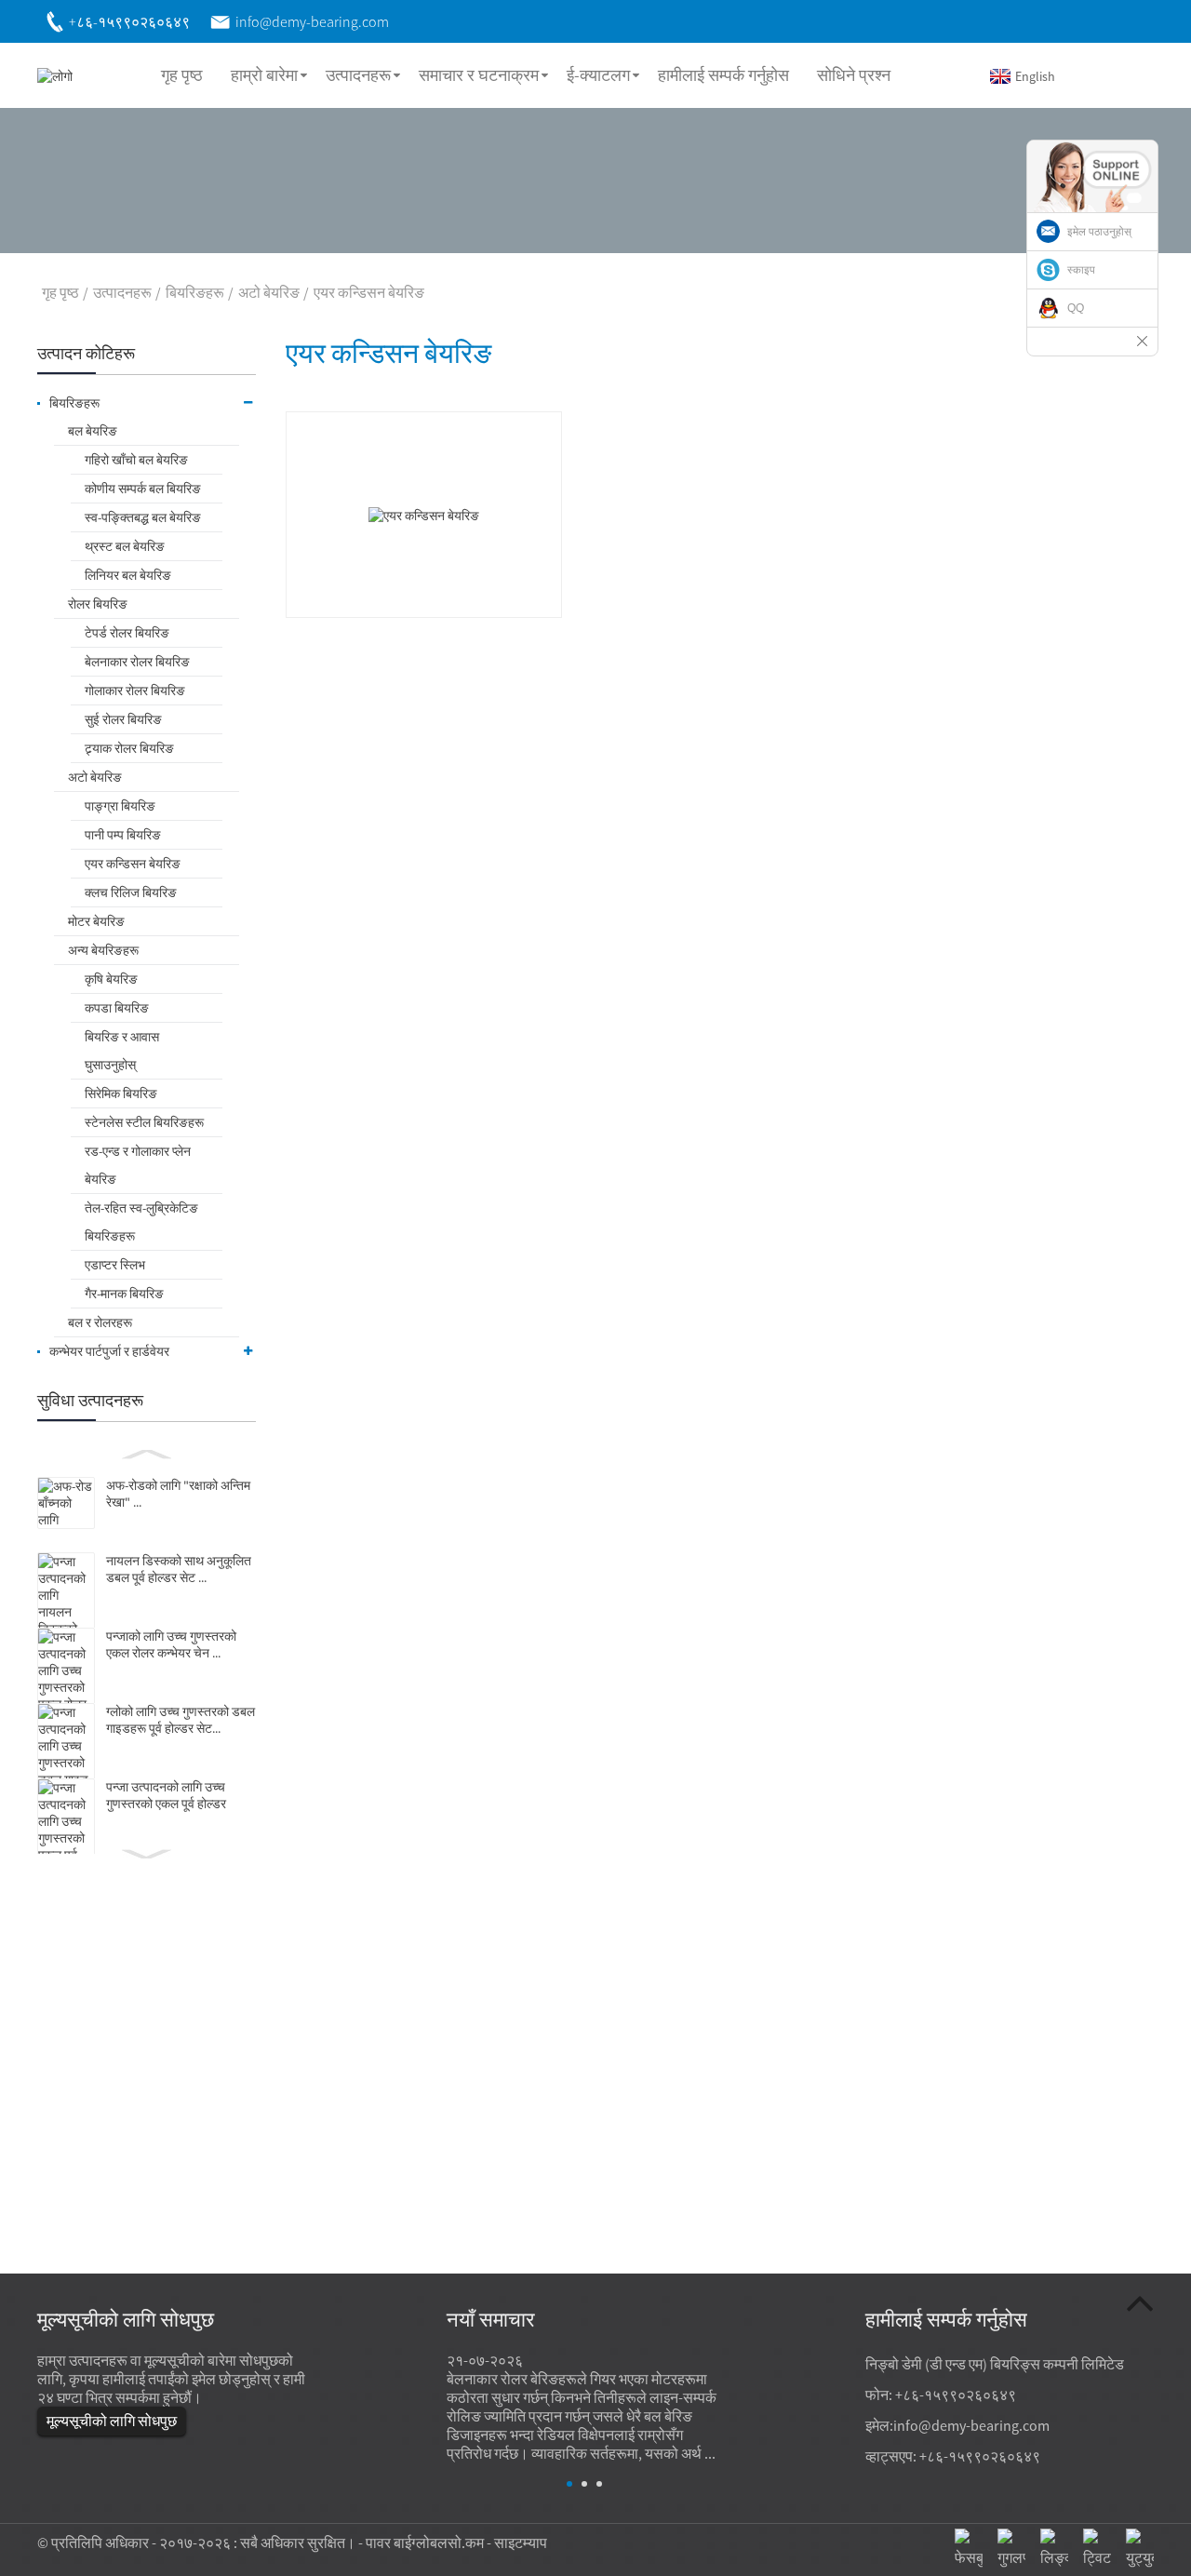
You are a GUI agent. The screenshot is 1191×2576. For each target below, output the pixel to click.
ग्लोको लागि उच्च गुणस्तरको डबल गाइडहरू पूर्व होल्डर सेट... (181, 1720)
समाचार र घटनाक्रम (479, 75)
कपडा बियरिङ (117, 1008)
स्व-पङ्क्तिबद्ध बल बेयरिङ (143, 517)
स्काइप (1081, 270)
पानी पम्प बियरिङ (123, 835)
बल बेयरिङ (93, 431)
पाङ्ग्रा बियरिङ (120, 806)
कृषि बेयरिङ (111, 979)
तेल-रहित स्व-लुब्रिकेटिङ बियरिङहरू (141, 1222)
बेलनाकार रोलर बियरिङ (137, 662)
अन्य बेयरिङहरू (103, 950)
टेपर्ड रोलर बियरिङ (127, 633)
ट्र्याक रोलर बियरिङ (129, 748)
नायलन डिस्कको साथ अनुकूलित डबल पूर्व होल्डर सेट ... (179, 1569)
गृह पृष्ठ (182, 75)
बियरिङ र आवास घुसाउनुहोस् (122, 1051)
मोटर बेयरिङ (96, 921)
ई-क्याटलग (598, 75)
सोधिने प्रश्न (854, 75)
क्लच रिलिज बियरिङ (131, 892)
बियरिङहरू (195, 292)
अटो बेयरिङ (269, 292)
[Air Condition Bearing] (424, 514)
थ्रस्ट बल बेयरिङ (125, 546)
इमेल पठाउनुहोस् (1099, 232)
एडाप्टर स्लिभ (115, 1265)
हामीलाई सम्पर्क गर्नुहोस (723, 75)
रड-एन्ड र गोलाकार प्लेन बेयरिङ (138, 1165)
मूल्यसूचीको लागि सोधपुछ (112, 2421)
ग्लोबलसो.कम (448, 2542)
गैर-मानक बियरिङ (124, 1294)
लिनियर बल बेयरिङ (128, 575)
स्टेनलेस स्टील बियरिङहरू (144, 1122)
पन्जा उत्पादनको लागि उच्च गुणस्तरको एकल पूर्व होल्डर (166, 1795)
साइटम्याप (521, 2542)
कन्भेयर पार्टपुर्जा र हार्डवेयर (109, 1351)
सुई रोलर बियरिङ (123, 719)
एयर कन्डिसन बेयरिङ (369, 292)
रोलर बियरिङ (98, 604)
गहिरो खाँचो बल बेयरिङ (136, 460)
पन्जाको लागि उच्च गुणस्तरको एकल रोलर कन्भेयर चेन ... (171, 1644)
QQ (1076, 308)
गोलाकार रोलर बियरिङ (135, 691)
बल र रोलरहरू (100, 1322)
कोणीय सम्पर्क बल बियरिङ (143, 489)
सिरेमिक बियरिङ (121, 1093)
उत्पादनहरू (358, 75)
